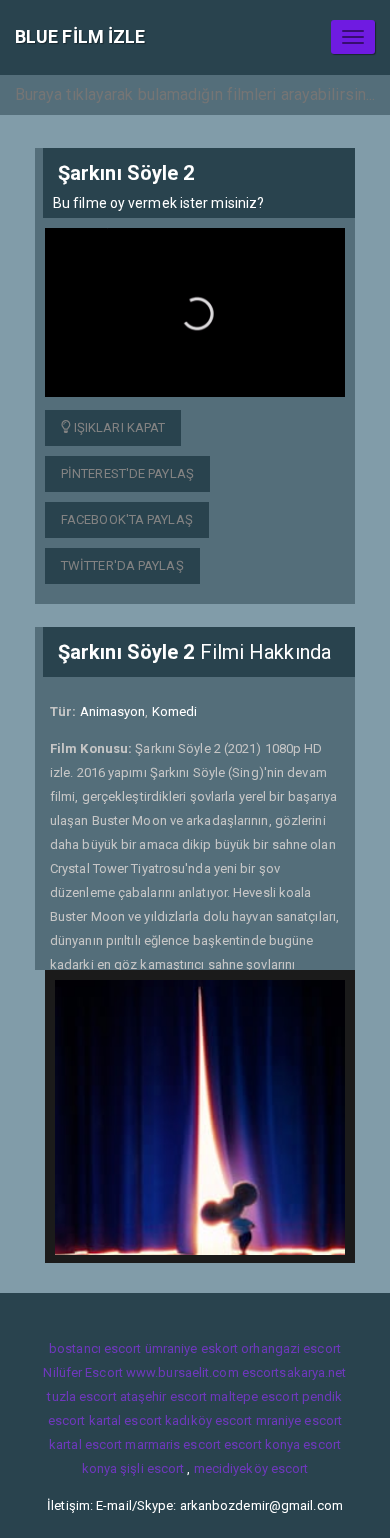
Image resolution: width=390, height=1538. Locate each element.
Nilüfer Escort (82, 1372)
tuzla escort (81, 1396)
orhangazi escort (291, 1348)
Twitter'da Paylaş (122, 565)
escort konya (262, 1444)
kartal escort (125, 1420)
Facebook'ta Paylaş (127, 519)
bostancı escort (95, 1348)
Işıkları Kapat (118, 427)
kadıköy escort (208, 1420)
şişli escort (152, 1468)
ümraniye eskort (192, 1348)
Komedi (175, 711)
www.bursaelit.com (182, 1372)
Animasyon (113, 711)
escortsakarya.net (294, 1372)
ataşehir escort (164, 1396)
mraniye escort (299, 1420)
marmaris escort (173, 1444)
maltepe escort (254, 1396)
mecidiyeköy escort (251, 1468)
